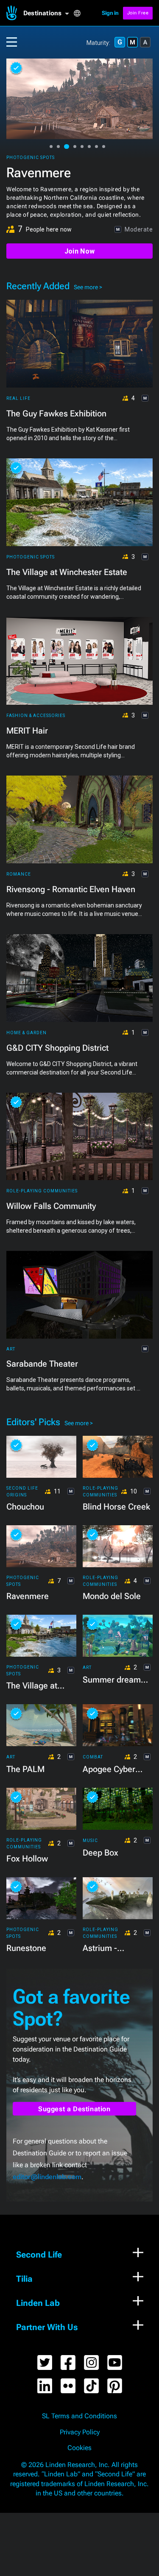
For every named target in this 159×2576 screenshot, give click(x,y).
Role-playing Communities (42, 1191)
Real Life (18, 398)
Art (11, 1349)
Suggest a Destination (74, 2109)
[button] (48, 13)
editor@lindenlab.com (47, 2177)
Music (90, 1841)
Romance (19, 874)
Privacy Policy (80, 2432)
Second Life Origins (22, 1492)
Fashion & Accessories (36, 716)
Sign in (110, 13)
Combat (93, 1757)
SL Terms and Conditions (79, 2416)
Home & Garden (26, 1033)
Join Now (79, 251)
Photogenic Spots (31, 158)
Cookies (79, 2448)
